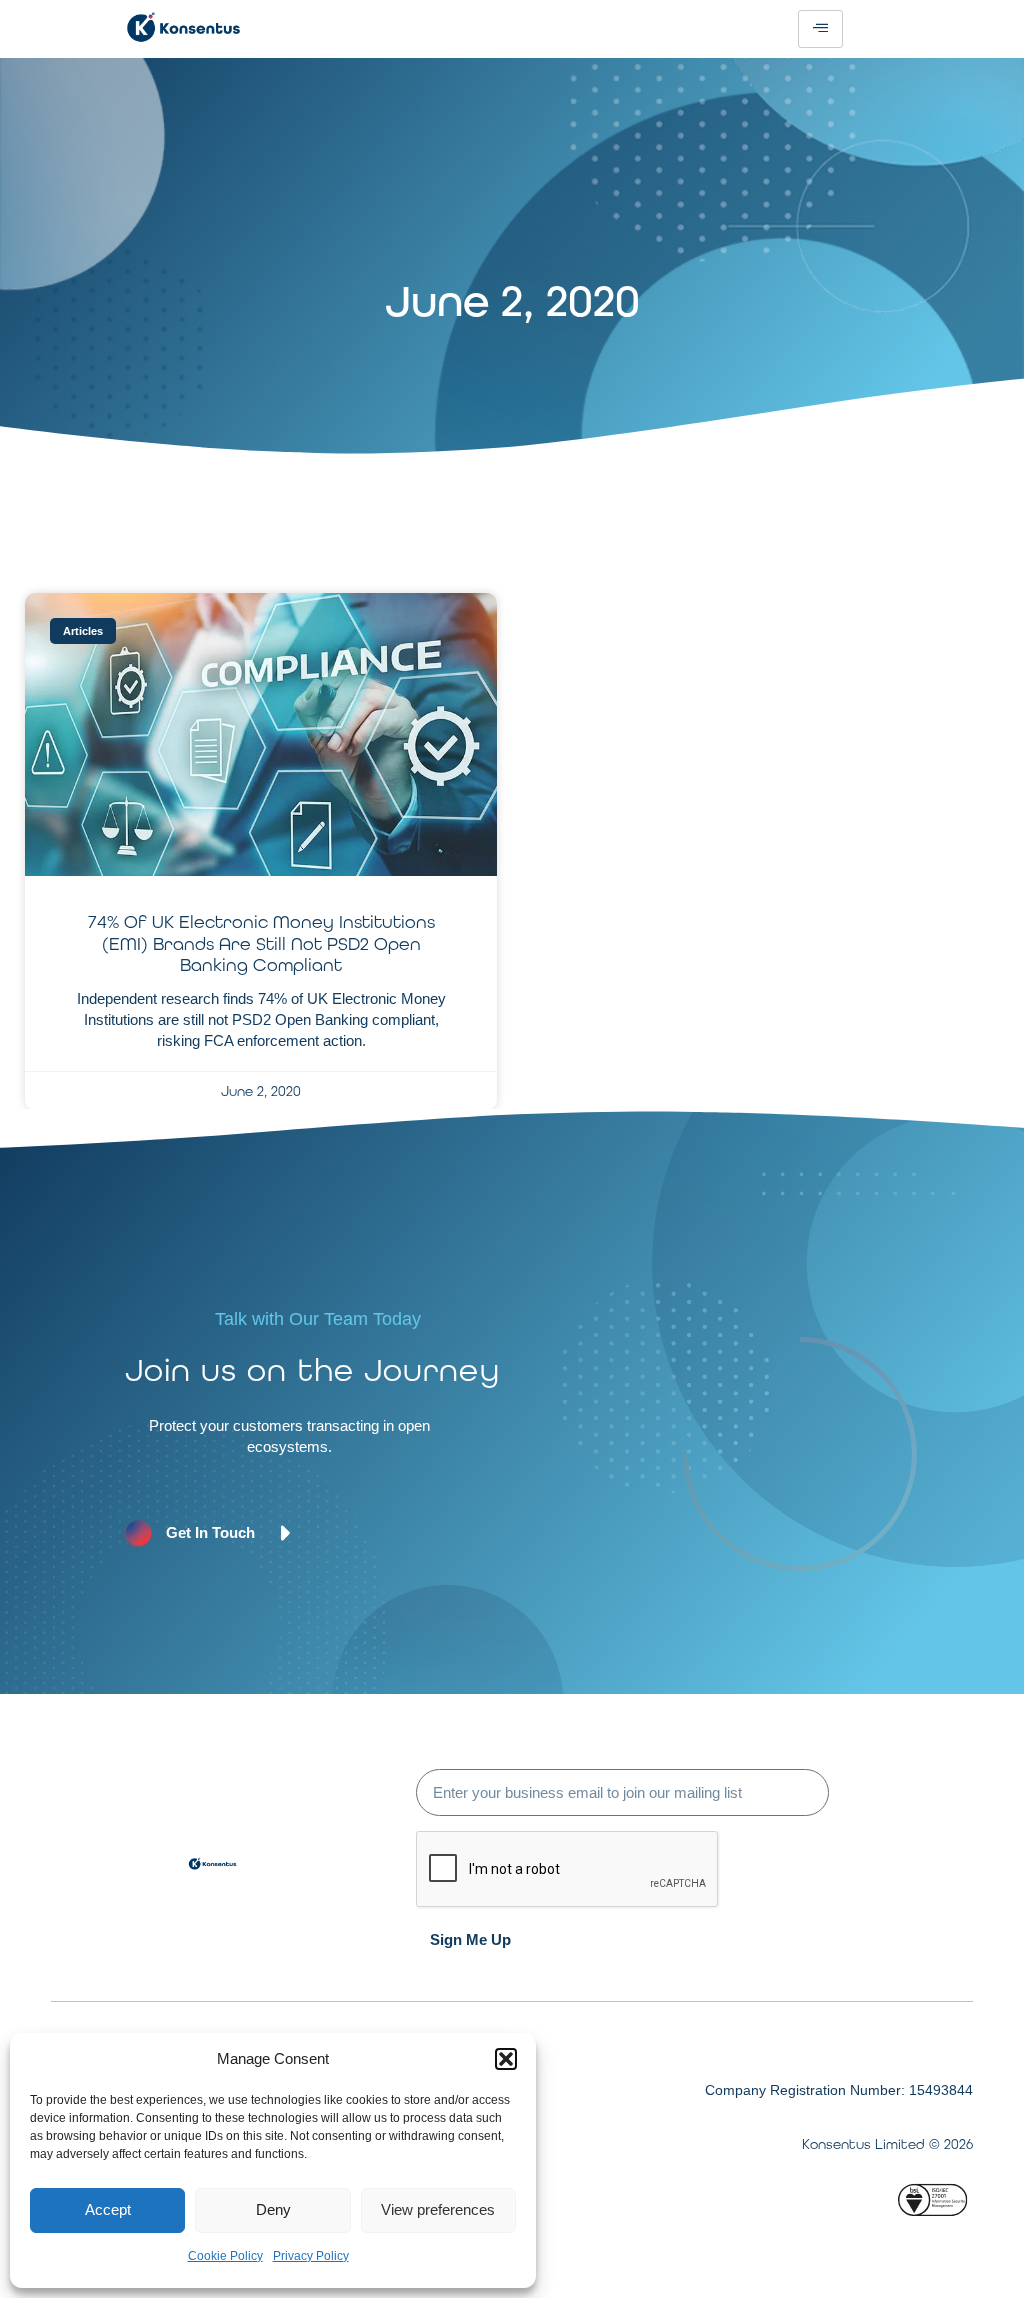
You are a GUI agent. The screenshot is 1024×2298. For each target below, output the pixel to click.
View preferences (438, 2209)
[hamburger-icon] (820, 29)
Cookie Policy (225, 2256)
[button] (506, 2059)
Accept (108, 2209)
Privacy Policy (311, 2256)
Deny (273, 2209)
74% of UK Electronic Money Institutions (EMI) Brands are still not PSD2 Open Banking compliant (261, 943)
